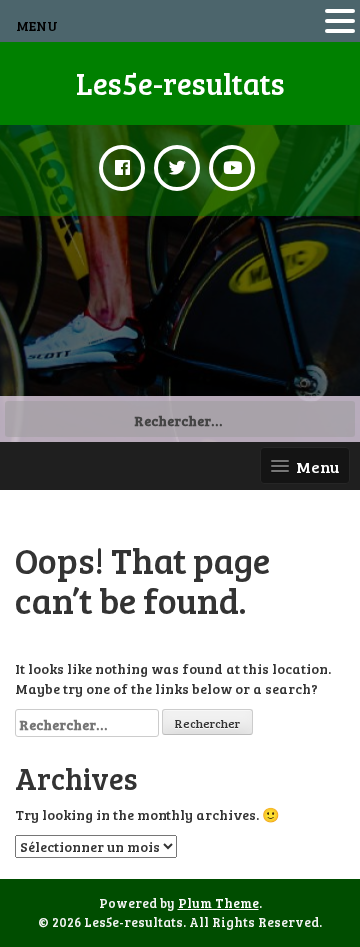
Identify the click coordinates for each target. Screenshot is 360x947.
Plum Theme (218, 903)
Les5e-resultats (180, 83)
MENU (37, 25)
